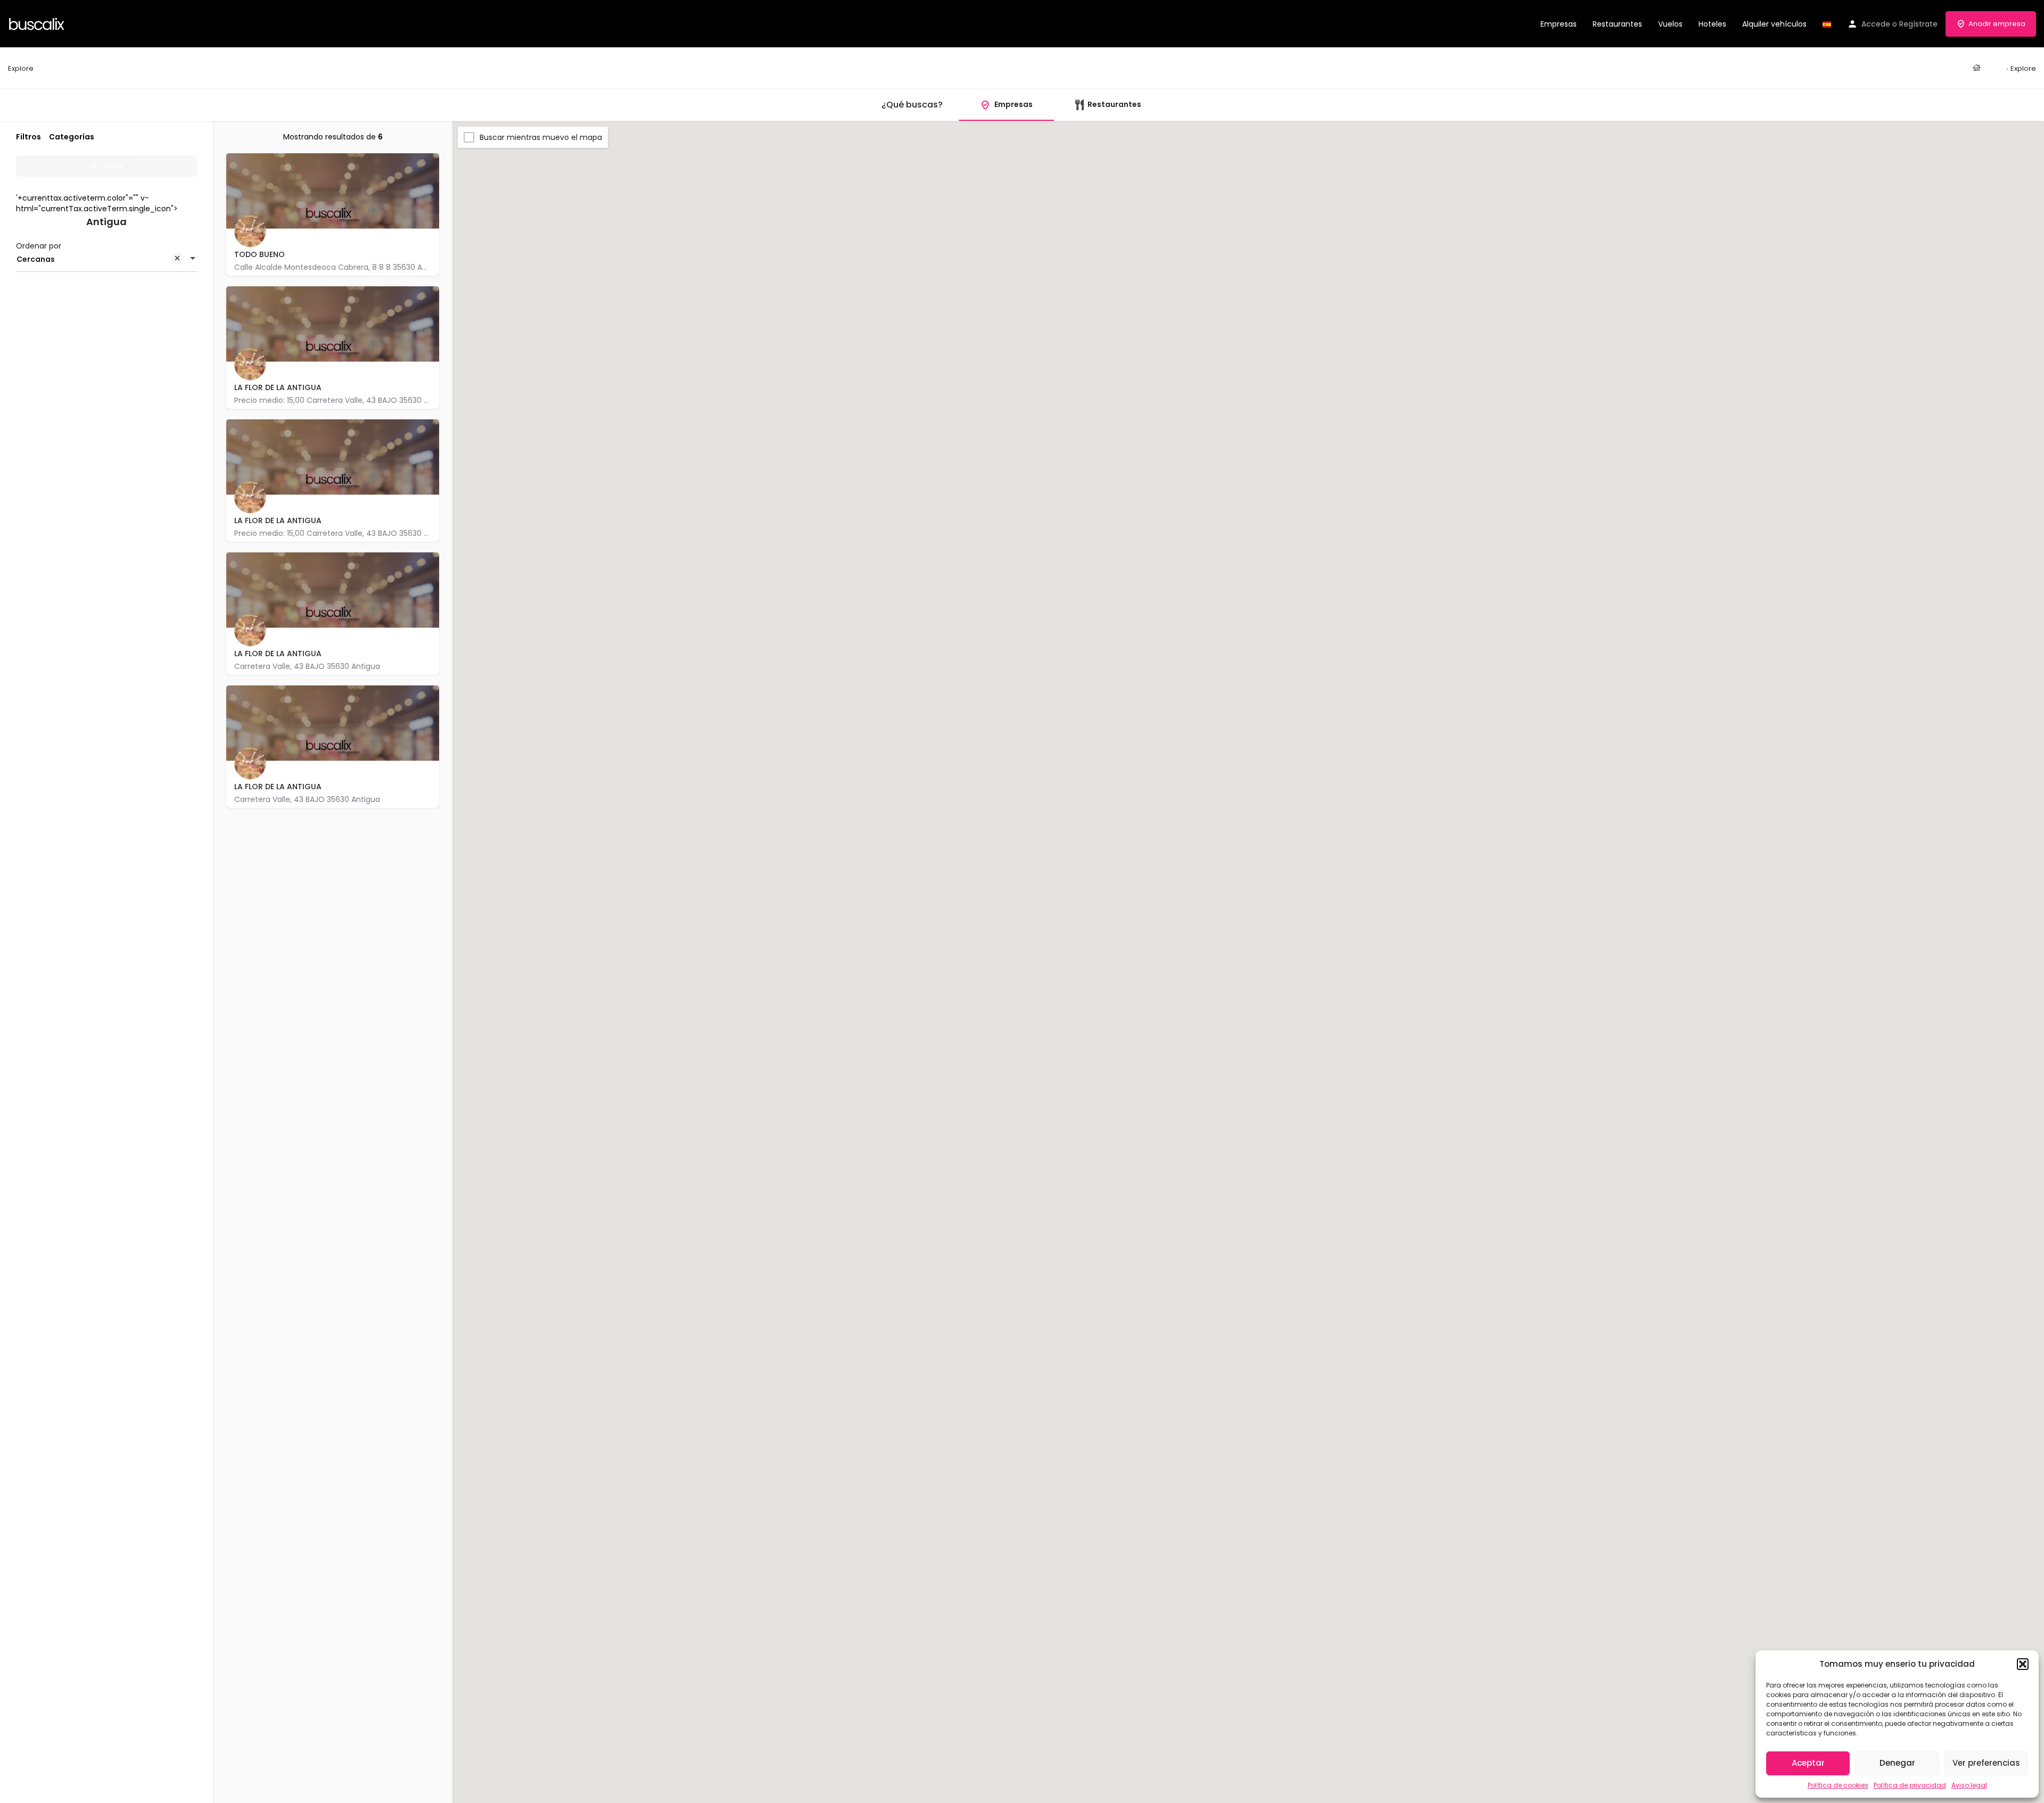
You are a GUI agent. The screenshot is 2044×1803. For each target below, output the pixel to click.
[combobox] (106, 259)
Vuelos (1670, 24)
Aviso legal (1969, 1785)
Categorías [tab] (72, 137)
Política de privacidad (1910, 1785)
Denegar (1897, 1763)
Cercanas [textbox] (36, 259)
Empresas (1559, 24)
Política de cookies (1838, 1785)
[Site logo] (38, 23)
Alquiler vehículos (1774, 24)
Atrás (114, 166)
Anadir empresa (1997, 24)
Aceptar (1808, 1763)
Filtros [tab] (28, 137)
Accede (1876, 24)
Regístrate (1918, 24)
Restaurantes (1617, 24)
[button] (2023, 1664)
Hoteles (1712, 24)
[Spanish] (1827, 24)
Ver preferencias (1986, 1763)
